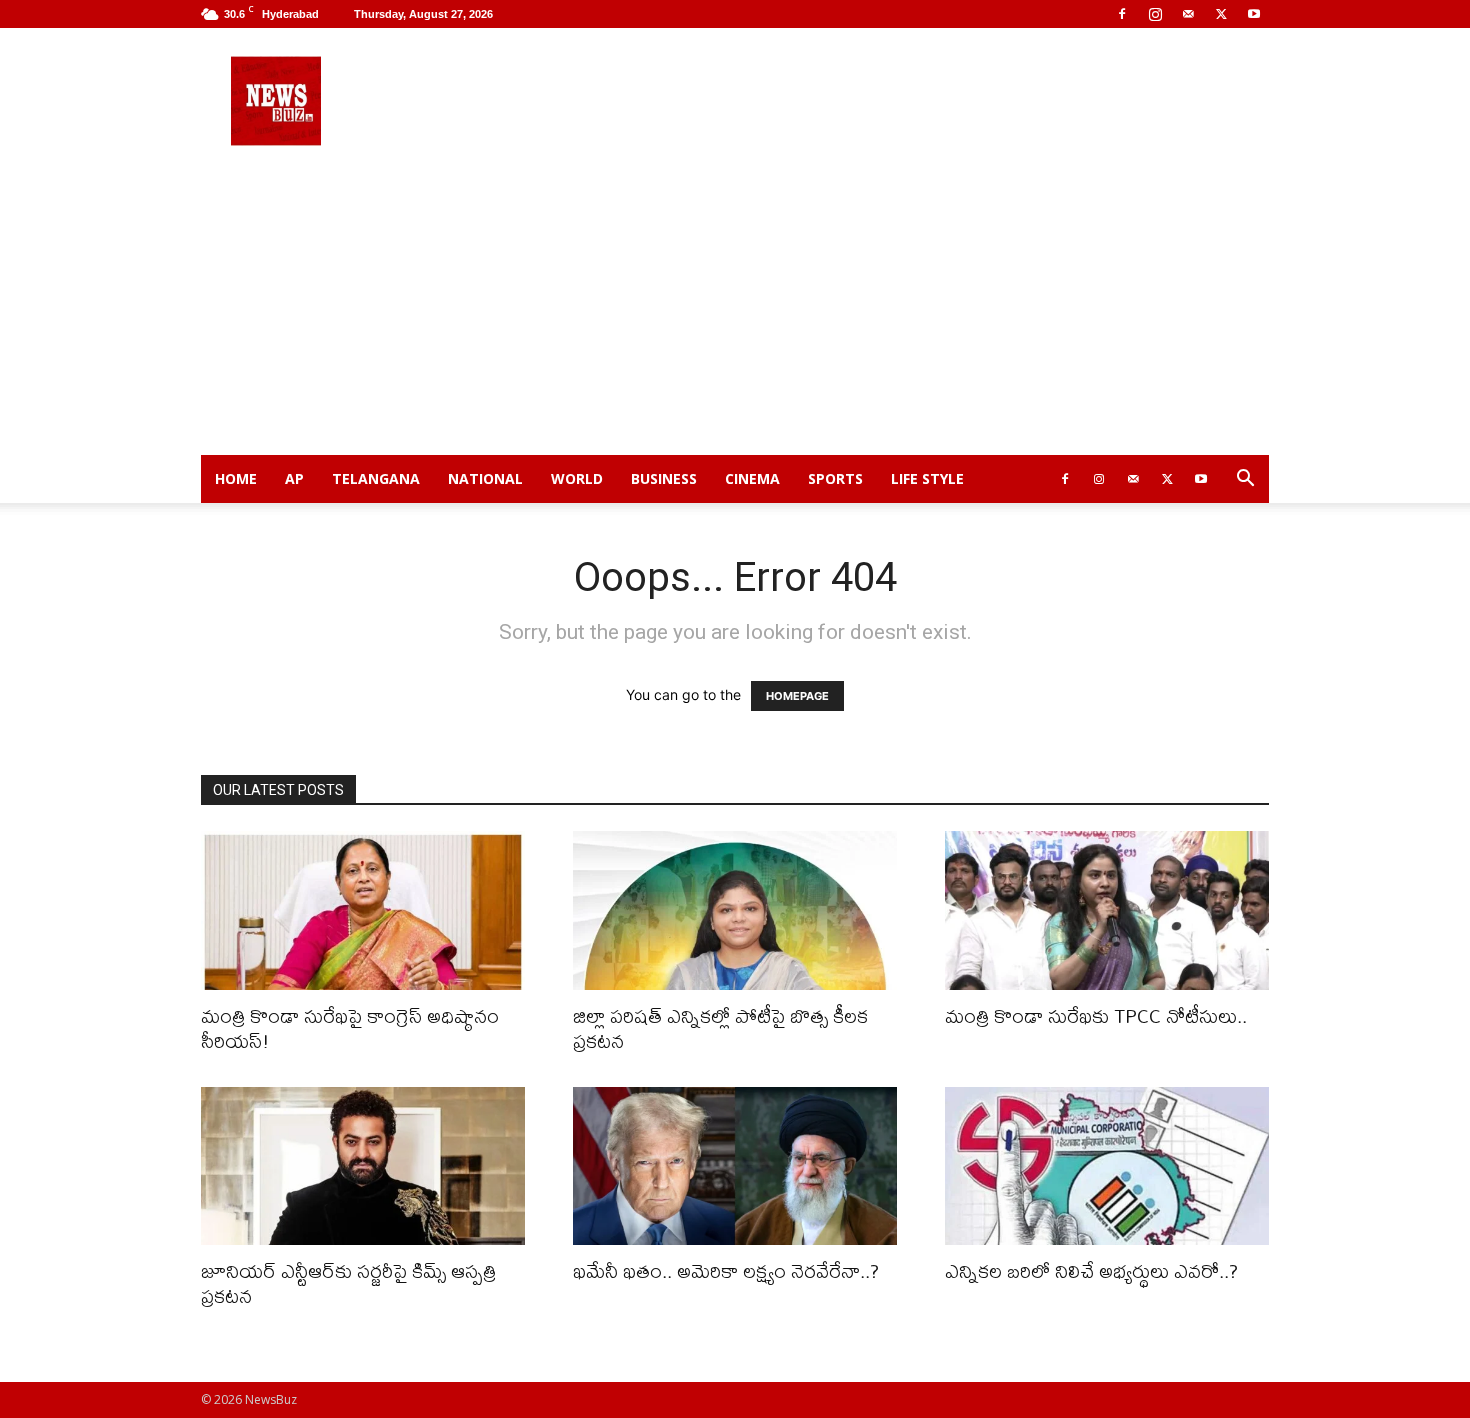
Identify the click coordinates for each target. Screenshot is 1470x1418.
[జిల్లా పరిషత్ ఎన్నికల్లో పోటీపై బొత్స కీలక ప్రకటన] (735, 910)
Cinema (752, 478)
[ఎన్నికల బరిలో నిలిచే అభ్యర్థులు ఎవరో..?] (1107, 1166)
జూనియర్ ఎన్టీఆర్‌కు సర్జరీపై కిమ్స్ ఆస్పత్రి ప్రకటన (348, 1283)
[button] (1245, 480)
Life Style (927, 478)
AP (294, 478)
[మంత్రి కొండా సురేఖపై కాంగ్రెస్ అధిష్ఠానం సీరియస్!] (363, 910)
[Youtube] (1254, 14)
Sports (835, 478)
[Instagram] (1155, 14)
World (577, 478)
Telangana (376, 478)
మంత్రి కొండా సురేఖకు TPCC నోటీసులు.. (1096, 1015)
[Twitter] (1221, 14)
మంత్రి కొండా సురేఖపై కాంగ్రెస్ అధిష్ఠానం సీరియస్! (350, 1028)
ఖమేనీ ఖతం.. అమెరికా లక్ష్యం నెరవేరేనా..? (726, 1270)
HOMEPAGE (797, 696)
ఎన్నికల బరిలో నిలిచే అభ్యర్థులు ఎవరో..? (1091, 1270)
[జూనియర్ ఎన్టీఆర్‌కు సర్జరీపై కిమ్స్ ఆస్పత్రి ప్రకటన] (363, 1166)
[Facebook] (1122, 14)
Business (664, 478)
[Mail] (1188, 14)
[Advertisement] (735, 305)
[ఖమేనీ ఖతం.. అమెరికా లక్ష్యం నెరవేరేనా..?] (735, 1166)
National (485, 478)
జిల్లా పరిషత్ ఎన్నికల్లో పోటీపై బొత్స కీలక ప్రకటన (720, 1028)
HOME (236, 478)
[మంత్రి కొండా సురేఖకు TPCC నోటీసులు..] (1107, 910)
